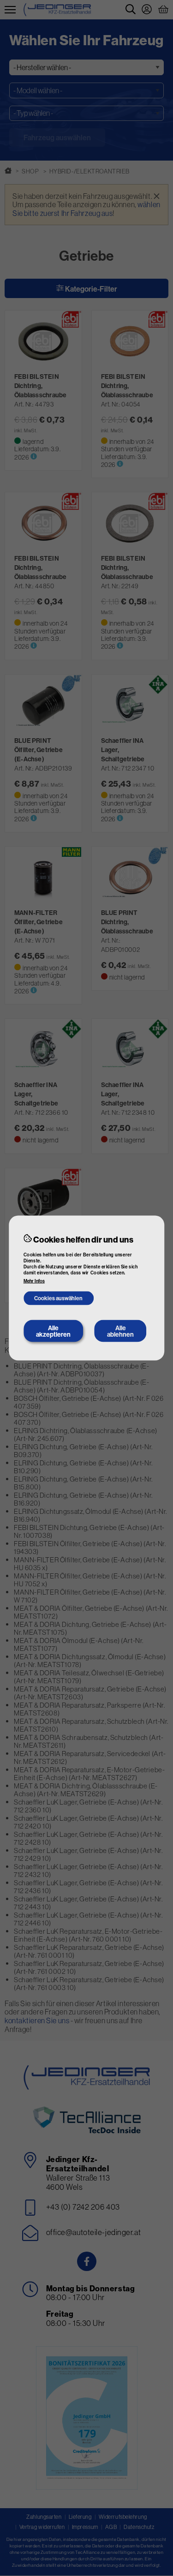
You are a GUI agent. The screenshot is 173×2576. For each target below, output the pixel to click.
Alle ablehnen (120, 1331)
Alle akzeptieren (53, 1331)
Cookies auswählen (58, 1298)
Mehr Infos (34, 1281)
